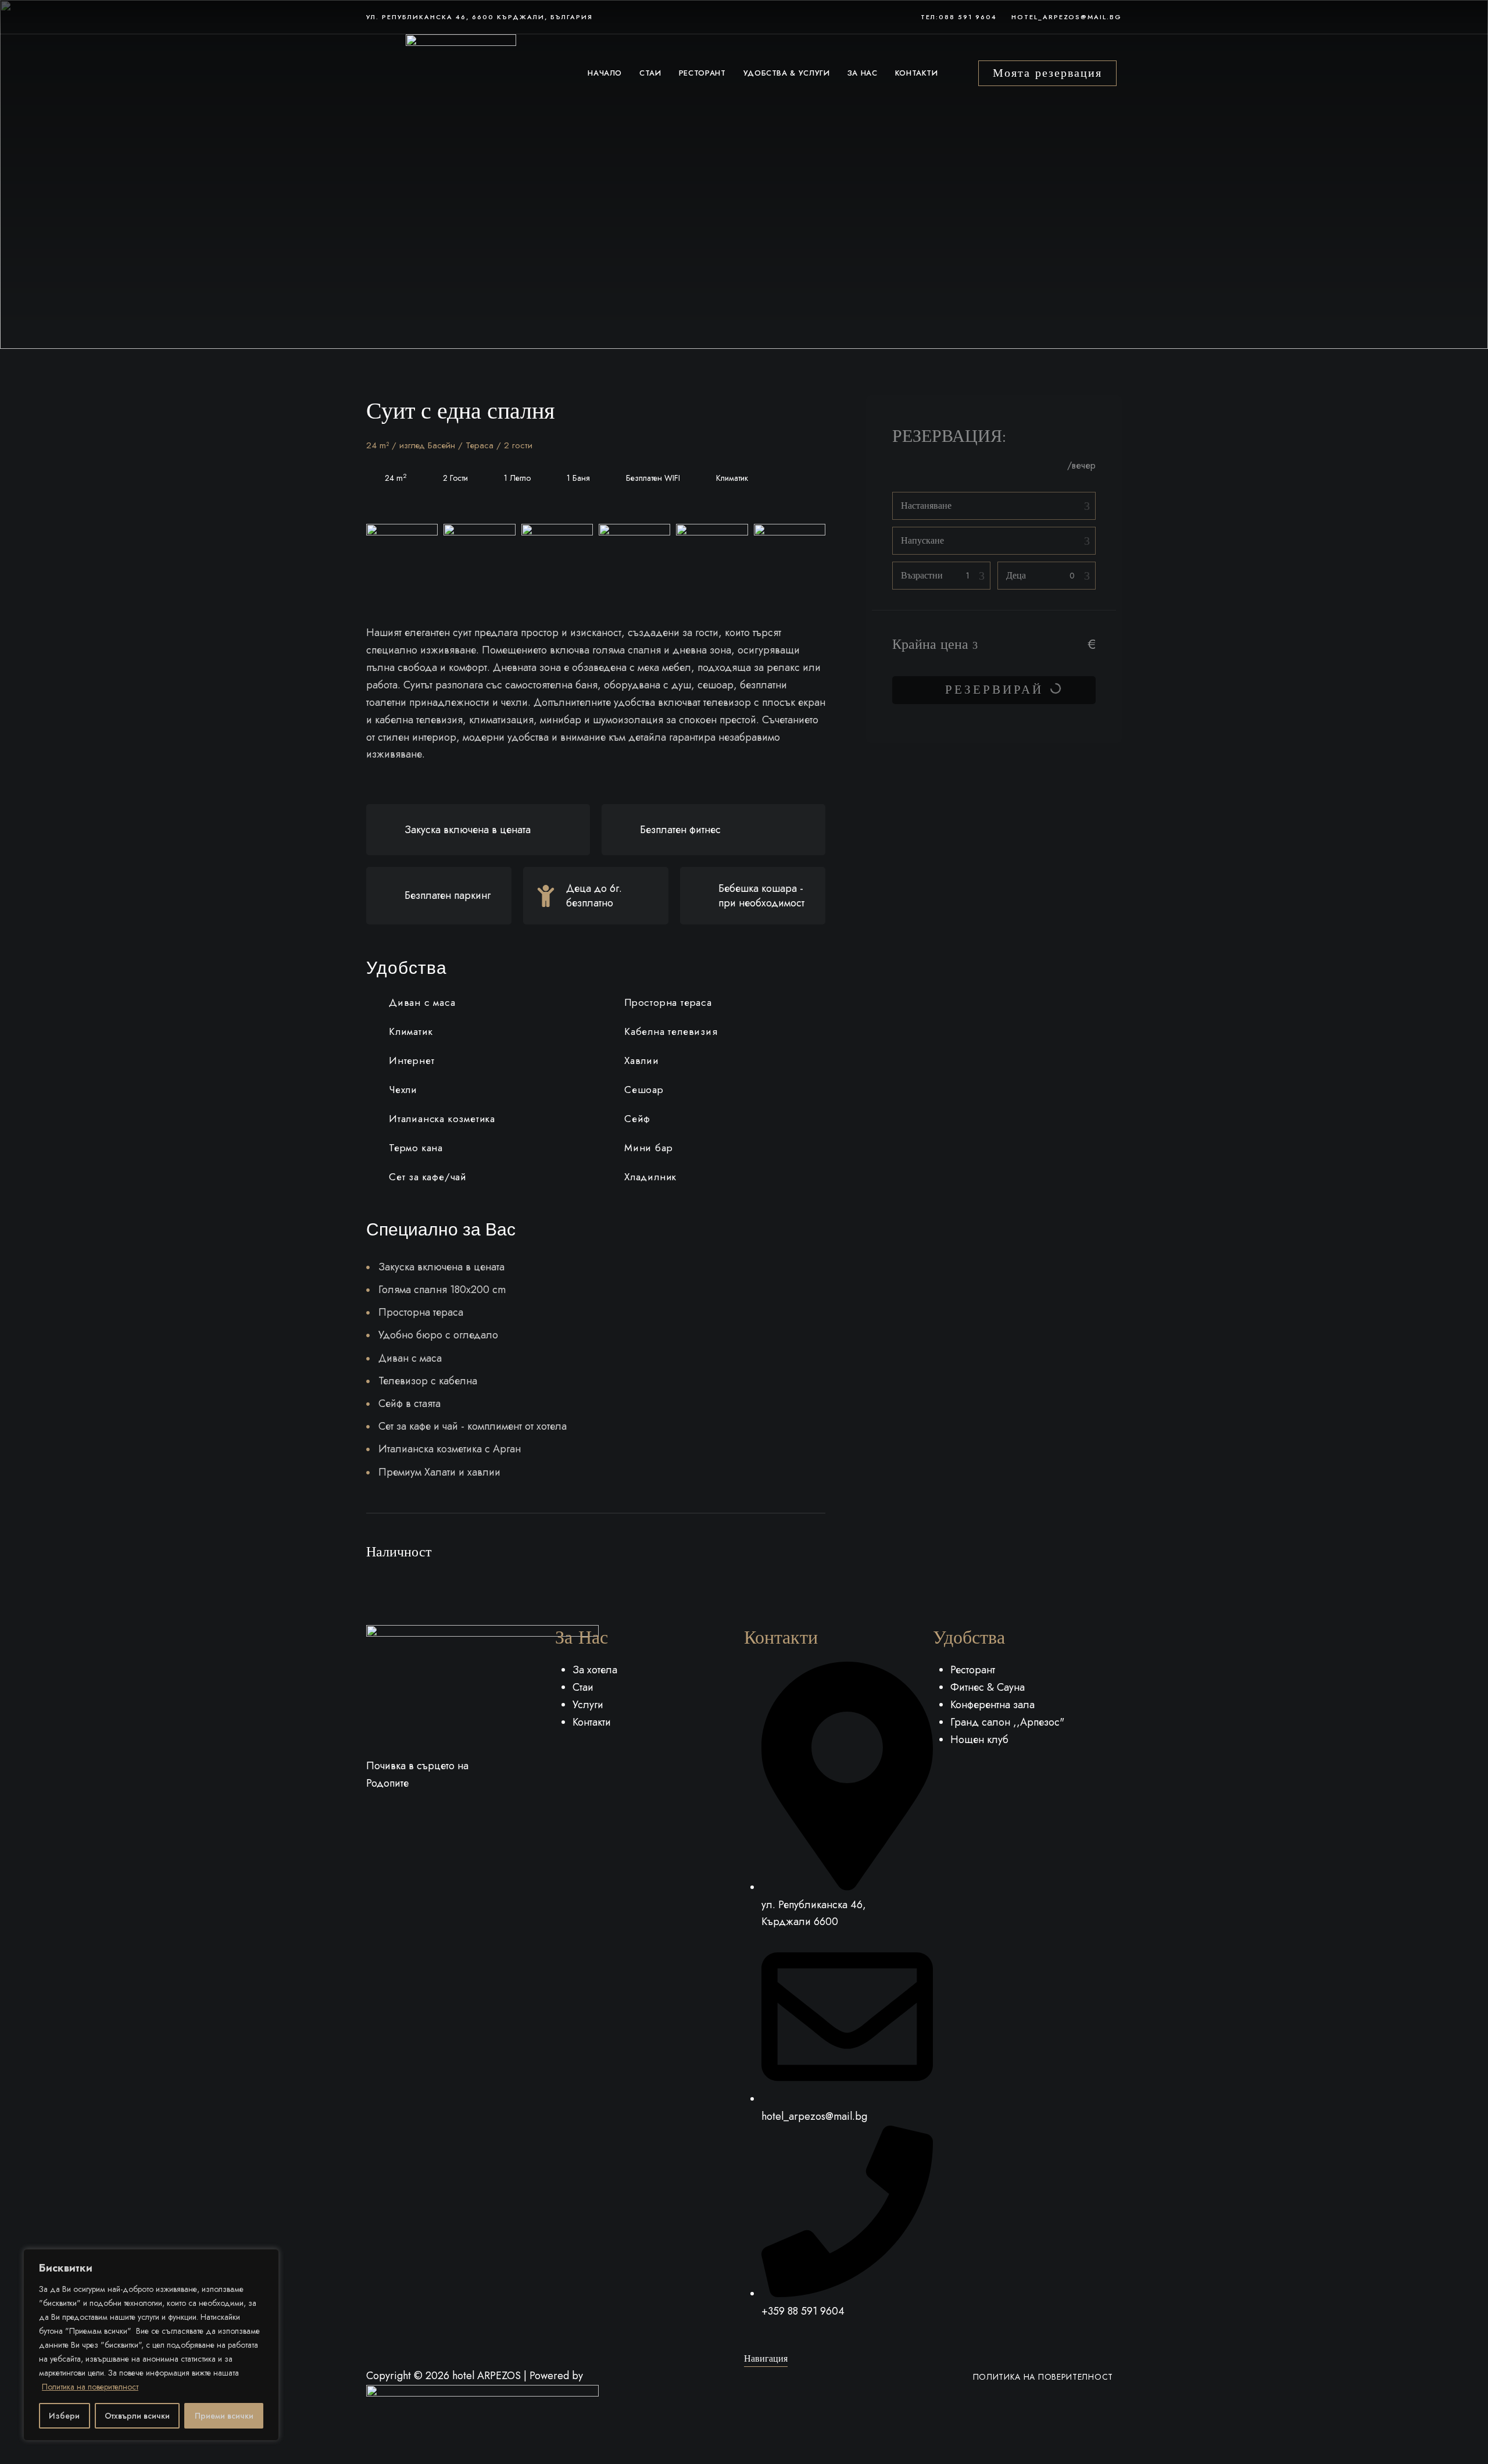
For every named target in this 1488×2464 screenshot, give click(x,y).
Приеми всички (224, 2416)
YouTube (434, 1809)
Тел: (930, 17)
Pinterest (413, 1809)
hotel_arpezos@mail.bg (1067, 17)
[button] (1047, 73)
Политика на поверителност (90, 2387)
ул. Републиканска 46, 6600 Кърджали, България (480, 17)
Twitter (391, 1809)
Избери (64, 2416)
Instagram (456, 1809)
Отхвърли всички (137, 2416)
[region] (151, 2345)
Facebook (370, 1809)
